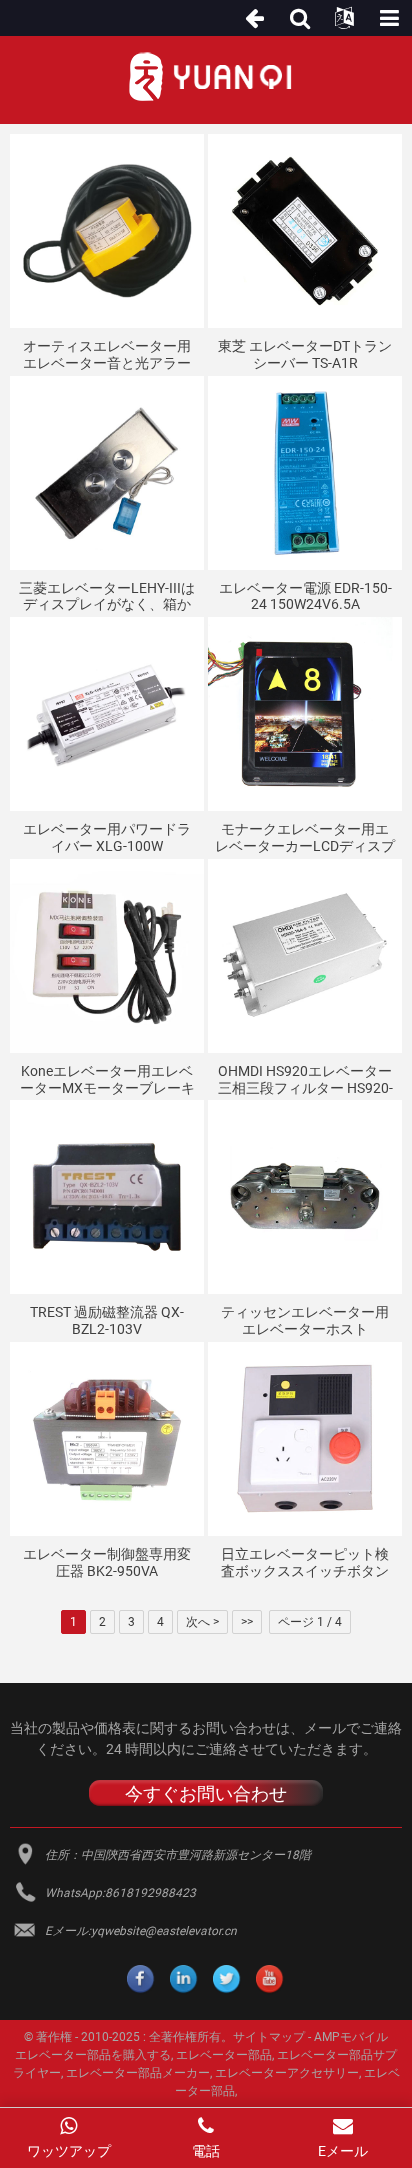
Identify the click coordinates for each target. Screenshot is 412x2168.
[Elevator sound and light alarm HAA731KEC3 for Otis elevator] (107, 231)
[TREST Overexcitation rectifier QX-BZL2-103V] (107, 1197)
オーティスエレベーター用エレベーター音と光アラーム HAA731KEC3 (107, 355)
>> (247, 1622)
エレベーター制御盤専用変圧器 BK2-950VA (107, 1562)
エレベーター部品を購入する (93, 2055)
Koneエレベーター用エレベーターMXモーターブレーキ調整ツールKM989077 (107, 1080)
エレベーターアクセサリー (287, 2073)
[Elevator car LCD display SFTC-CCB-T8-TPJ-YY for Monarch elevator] (305, 714)
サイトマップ (269, 2037)
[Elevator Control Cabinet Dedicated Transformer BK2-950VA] (107, 1439)
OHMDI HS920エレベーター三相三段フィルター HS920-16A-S (305, 1080)
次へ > (202, 1622)
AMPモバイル (351, 2037)
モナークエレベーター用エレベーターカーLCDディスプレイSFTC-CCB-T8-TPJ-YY (305, 838)
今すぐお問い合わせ (206, 1793)
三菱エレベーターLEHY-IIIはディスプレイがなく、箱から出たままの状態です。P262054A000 (107, 597)
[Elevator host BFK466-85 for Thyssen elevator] (305, 1197)
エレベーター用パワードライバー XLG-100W (107, 837)
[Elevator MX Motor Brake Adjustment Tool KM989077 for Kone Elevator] (107, 956)
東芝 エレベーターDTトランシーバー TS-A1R (305, 354)
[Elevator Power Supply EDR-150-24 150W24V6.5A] (305, 473)
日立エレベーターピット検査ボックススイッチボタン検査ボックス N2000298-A (305, 1563)
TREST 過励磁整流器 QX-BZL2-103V (107, 1320)
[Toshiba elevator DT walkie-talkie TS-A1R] (305, 231)
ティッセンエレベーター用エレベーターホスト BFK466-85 (305, 1321)
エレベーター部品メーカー (138, 2073)
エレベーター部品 (224, 2055)
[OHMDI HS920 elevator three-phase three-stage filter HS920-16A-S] (305, 956)
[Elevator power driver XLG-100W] (107, 714)
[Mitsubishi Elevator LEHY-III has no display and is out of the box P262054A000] (107, 473)
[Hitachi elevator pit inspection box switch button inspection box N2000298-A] (305, 1439)
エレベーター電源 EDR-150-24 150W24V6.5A (305, 596)
